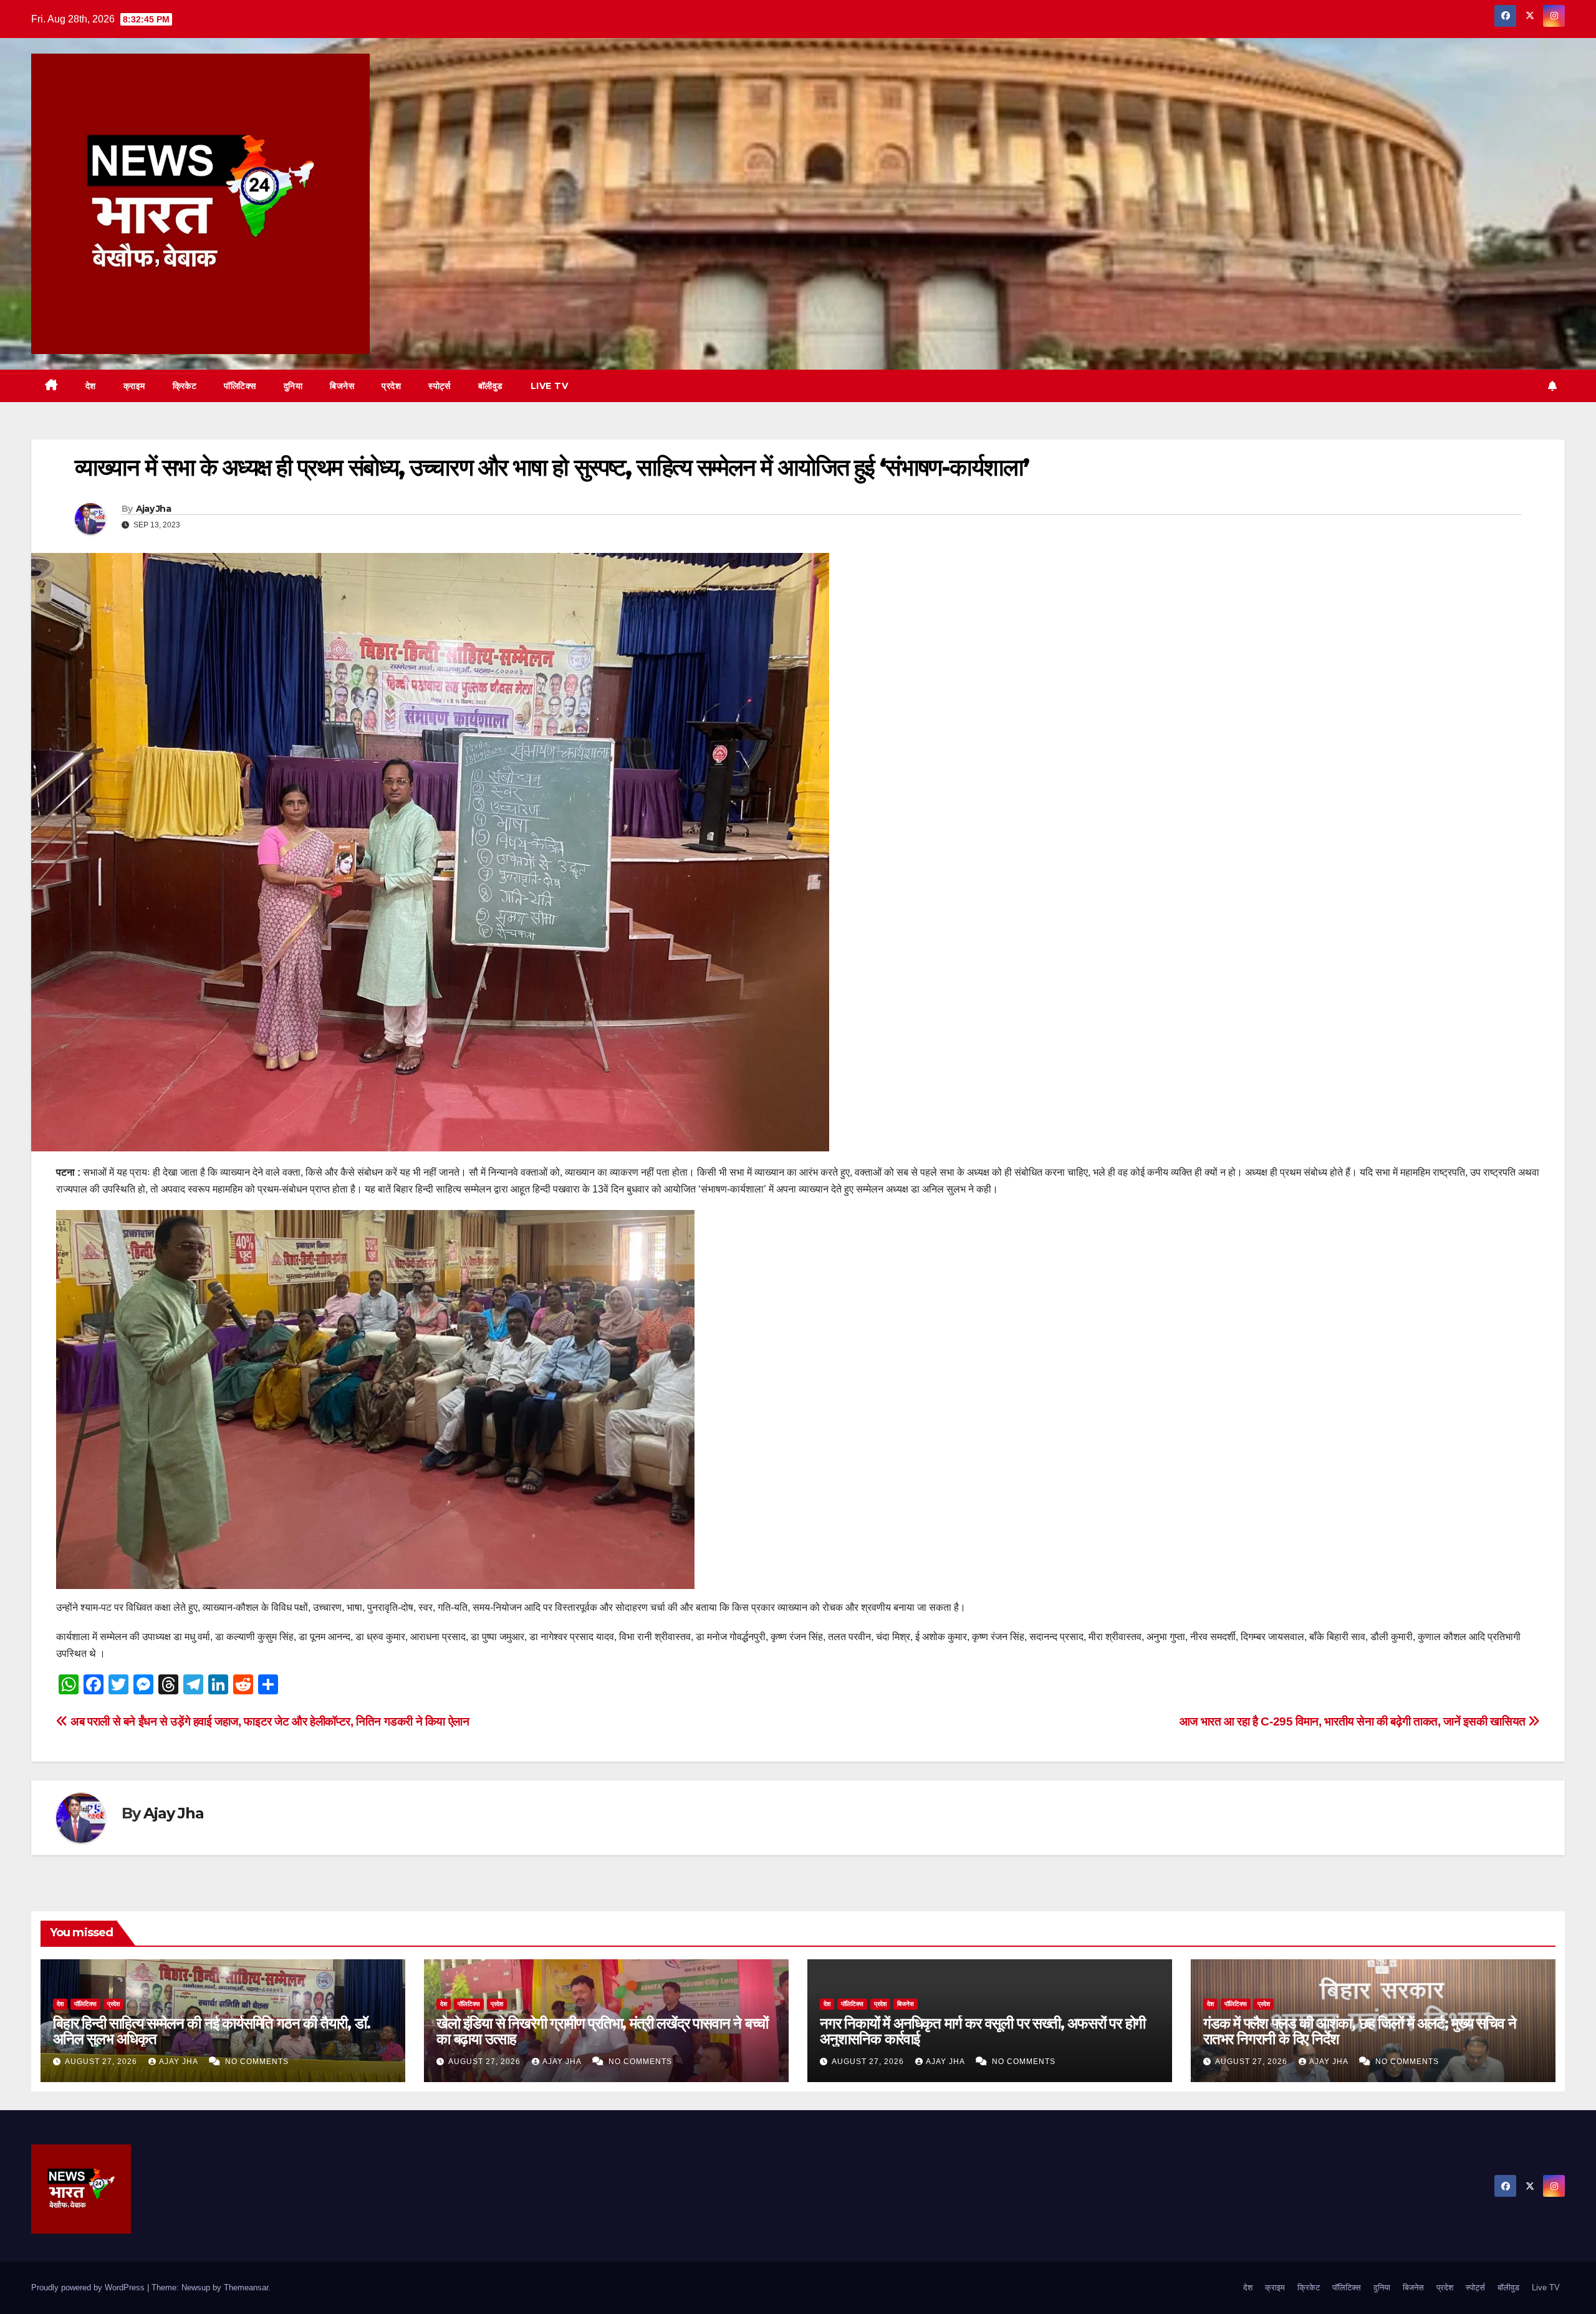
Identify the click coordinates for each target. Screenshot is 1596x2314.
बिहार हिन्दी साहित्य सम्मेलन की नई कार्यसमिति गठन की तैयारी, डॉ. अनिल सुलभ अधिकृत (211, 2031)
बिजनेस (342, 386)
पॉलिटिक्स (240, 386)
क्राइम (134, 386)
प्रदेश (391, 386)
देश (91, 386)
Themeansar (246, 2288)
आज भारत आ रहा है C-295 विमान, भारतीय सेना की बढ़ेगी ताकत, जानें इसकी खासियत (1354, 1721)
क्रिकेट (185, 386)
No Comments (257, 2062)
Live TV (550, 386)
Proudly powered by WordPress (89, 2288)
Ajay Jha (153, 509)
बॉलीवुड (491, 386)
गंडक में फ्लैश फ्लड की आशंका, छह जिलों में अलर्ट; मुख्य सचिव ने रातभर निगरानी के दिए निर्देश (1359, 2031)
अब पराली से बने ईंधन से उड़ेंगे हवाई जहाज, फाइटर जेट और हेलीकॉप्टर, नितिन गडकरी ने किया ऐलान (269, 1721)
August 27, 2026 (102, 2062)
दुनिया (293, 386)
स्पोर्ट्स (440, 386)
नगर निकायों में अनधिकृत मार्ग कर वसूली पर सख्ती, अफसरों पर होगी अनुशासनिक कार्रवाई (983, 2031)
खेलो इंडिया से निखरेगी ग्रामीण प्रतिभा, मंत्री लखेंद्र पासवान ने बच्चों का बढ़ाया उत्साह (602, 2031)
